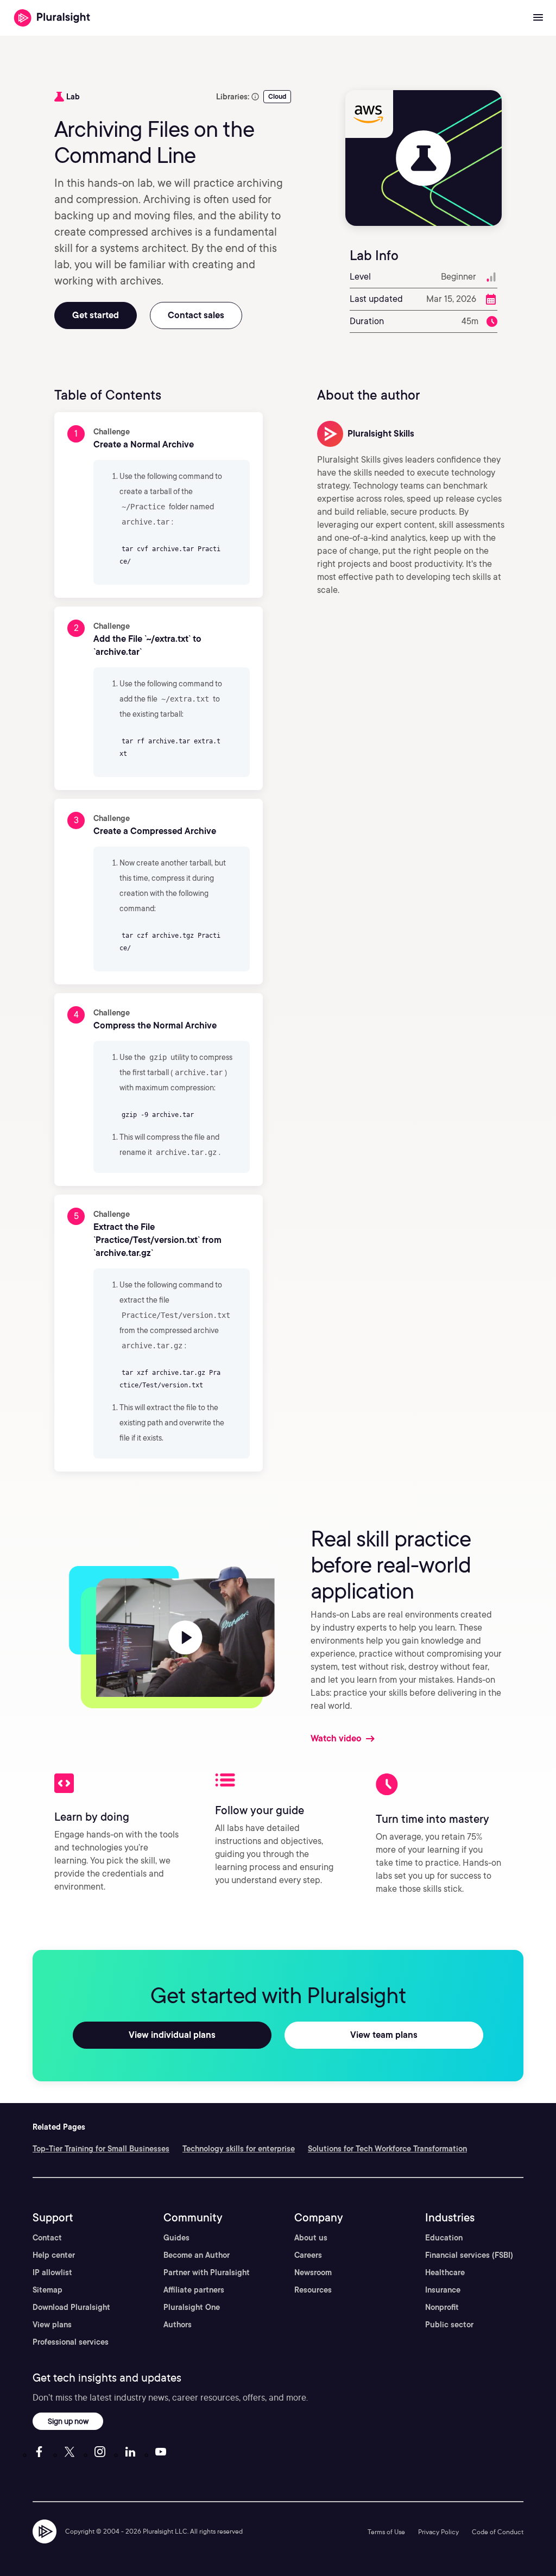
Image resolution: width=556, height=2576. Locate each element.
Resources (313, 2290)
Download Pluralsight (71, 2307)
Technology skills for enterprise (239, 2149)
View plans (52, 2325)
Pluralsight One (192, 2307)
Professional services (71, 2342)
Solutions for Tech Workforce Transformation (387, 2149)
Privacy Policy (438, 2532)
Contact (47, 2238)
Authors (178, 2325)
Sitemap (48, 2290)
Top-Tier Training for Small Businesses (101, 2149)
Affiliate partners (194, 2290)
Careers (308, 2255)
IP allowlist (52, 2272)
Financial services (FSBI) (469, 2255)
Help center (54, 2255)
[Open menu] (538, 18)
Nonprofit (442, 2307)
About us (311, 2238)
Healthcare (445, 2272)
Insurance (443, 2290)
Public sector (449, 2325)
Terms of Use (386, 2532)
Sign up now (68, 2421)
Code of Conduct (498, 2532)
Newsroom (313, 2272)
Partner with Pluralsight (207, 2272)
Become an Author (197, 2255)
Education (444, 2238)
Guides (176, 2238)
